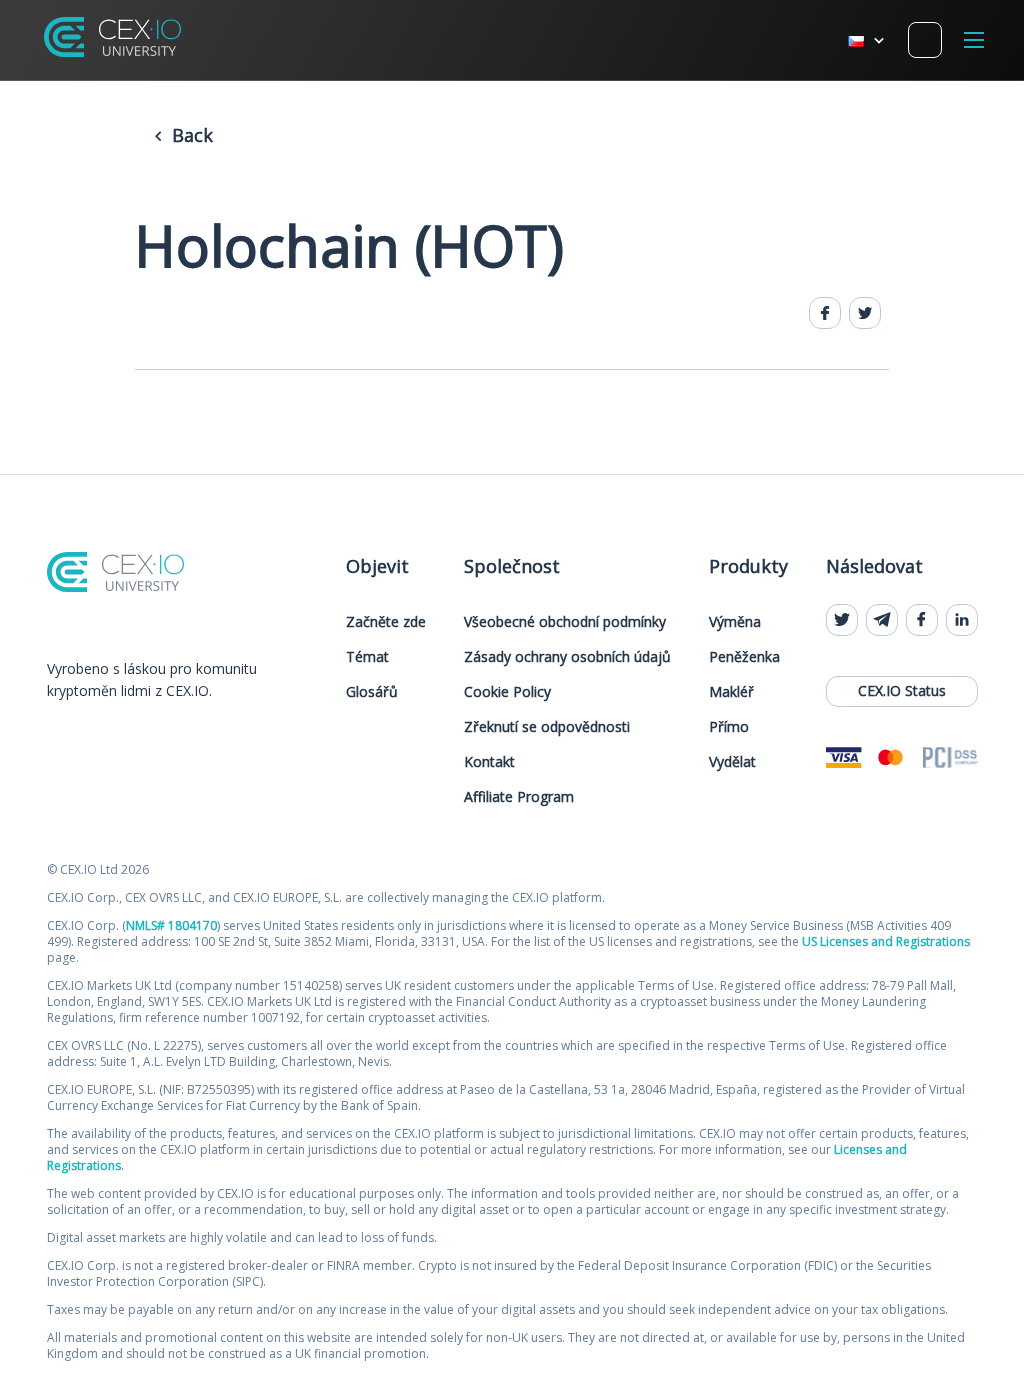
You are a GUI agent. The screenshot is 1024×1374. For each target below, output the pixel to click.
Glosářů (372, 691)
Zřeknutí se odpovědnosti (547, 726)
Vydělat (732, 761)
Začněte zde (386, 621)
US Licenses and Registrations (886, 941)
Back (190, 135)
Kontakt (489, 761)
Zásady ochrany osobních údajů (567, 656)
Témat (367, 656)
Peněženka (744, 656)
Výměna (735, 621)
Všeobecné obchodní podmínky (565, 621)
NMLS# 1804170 (171, 925)
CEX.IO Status (902, 690)
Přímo (729, 726)
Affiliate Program (519, 796)
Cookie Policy (507, 691)
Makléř (731, 691)
